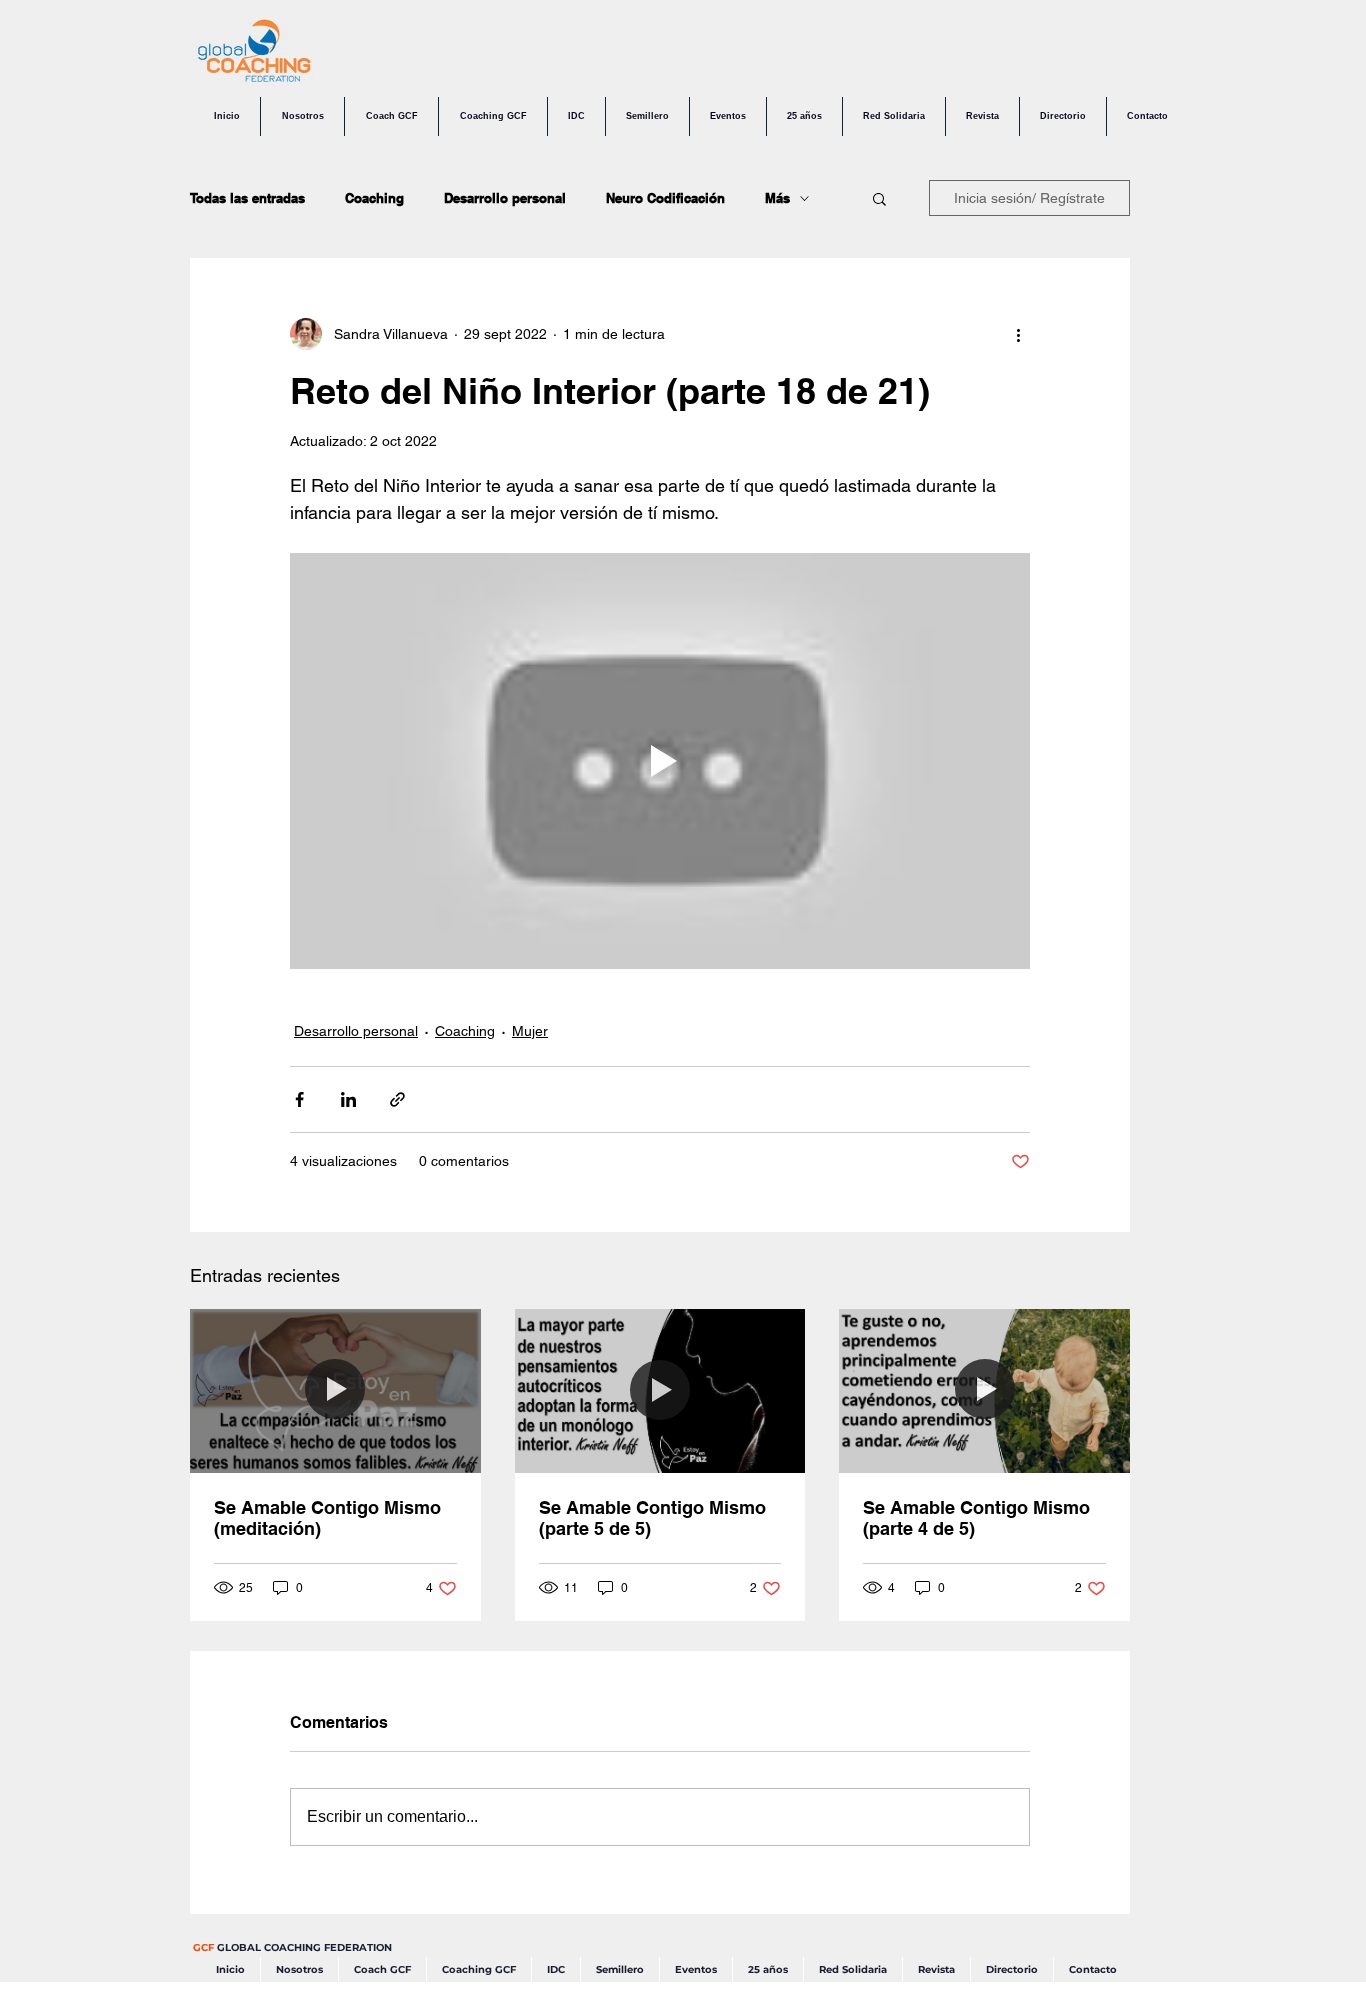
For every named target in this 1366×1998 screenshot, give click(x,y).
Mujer (530, 1031)
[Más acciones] (1018, 334)
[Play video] (660, 761)
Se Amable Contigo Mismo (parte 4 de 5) (976, 1518)
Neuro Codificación (665, 198)
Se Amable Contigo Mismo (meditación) (327, 1518)
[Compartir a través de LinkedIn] (348, 1099)
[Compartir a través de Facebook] (299, 1099)
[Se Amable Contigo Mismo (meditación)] (335, 1390)
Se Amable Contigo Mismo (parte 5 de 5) (652, 1518)
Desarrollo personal (505, 198)
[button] (879, 198)
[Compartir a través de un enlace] (397, 1099)
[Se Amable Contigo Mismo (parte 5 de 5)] (660, 1391)
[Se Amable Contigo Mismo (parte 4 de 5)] (984, 1390)
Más (777, 198)
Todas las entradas (247, 198)
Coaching (374, 198)
